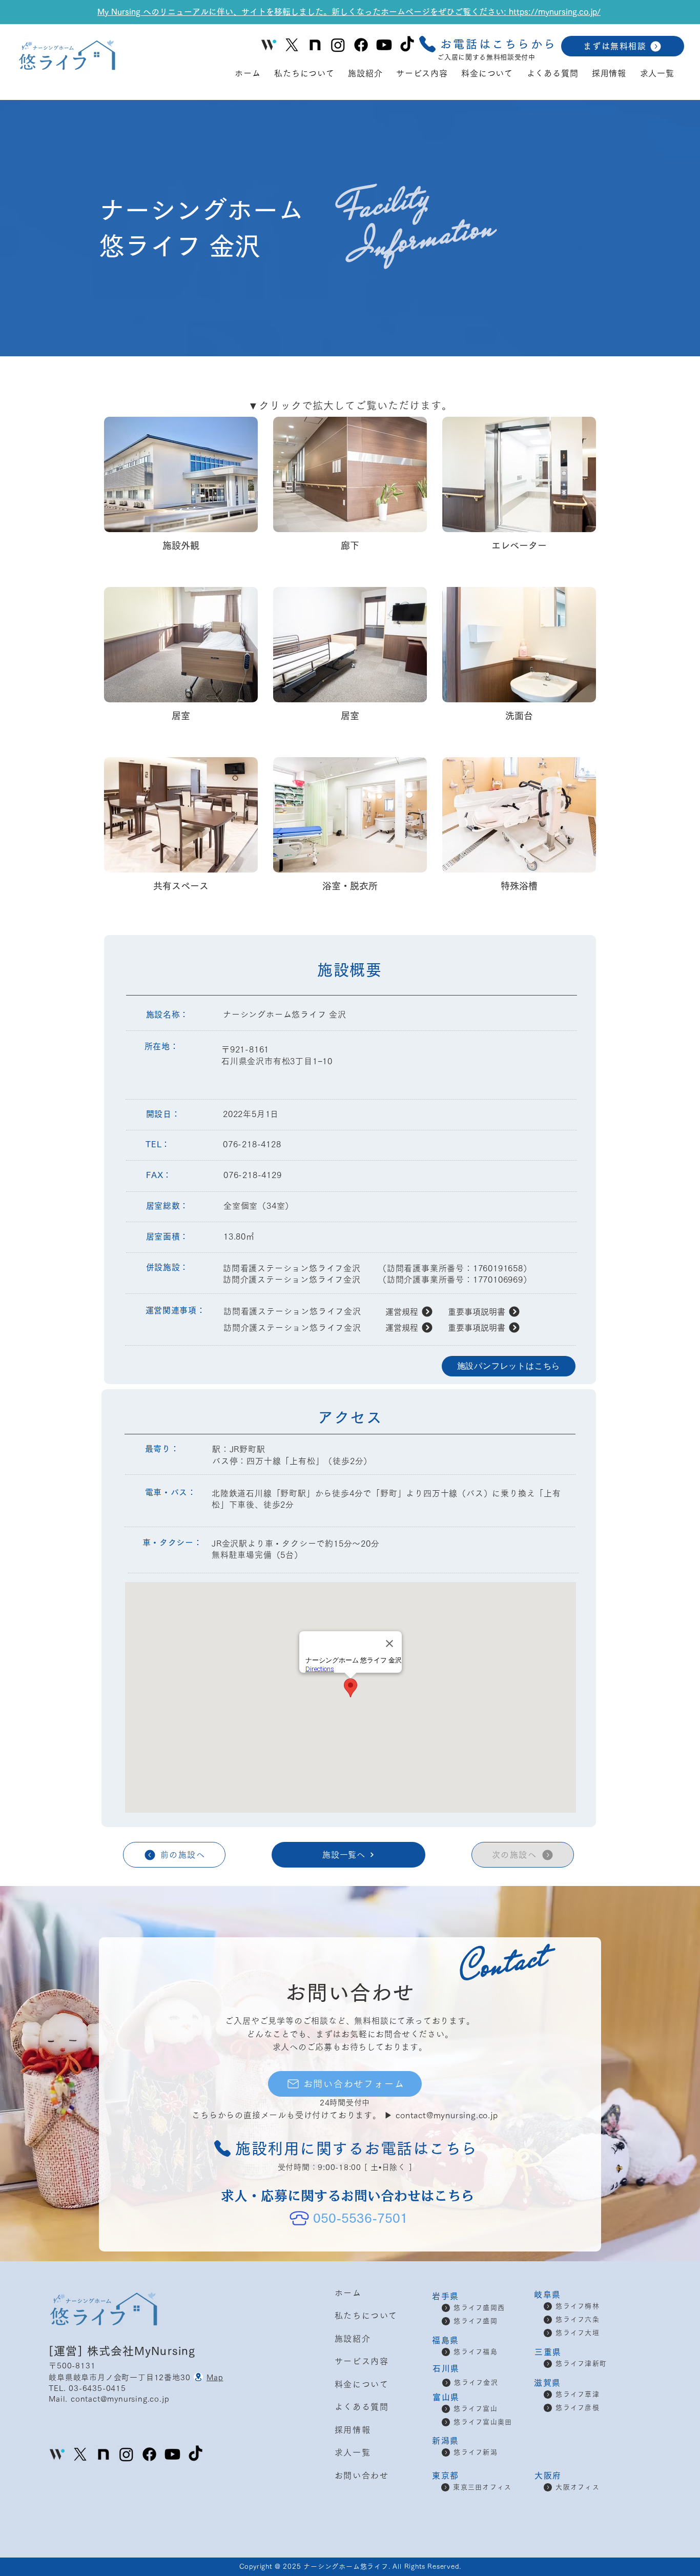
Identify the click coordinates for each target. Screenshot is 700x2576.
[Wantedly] (57, 2454)
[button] (487, 44)
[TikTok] (407, 45)
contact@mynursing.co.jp (447, 2115)
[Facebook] (361, 45)
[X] (292, 45)
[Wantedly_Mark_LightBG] (269, 45)
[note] (315, 45)
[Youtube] (384, 45)
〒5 (55, 2366)
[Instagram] (338, 45)
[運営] (68, 2351)
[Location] (198, 2377)
